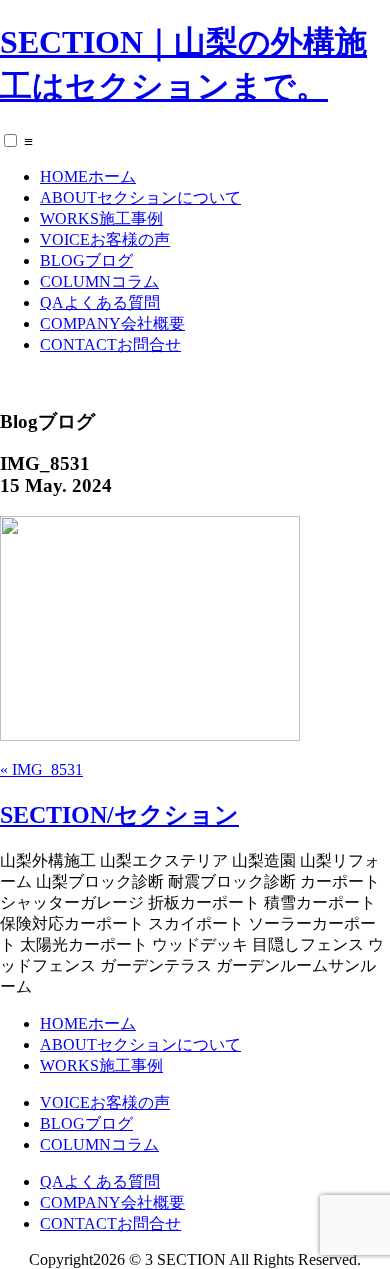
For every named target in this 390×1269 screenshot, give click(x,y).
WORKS (101, 218)
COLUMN (99, 281)
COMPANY (112, 323)
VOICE (105, 239)
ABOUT (140, 197)
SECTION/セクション (119, 815)
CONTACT (110, 344)
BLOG (86, 260)
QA (100, 302)
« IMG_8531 (41, 769)
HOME (88, 176)
